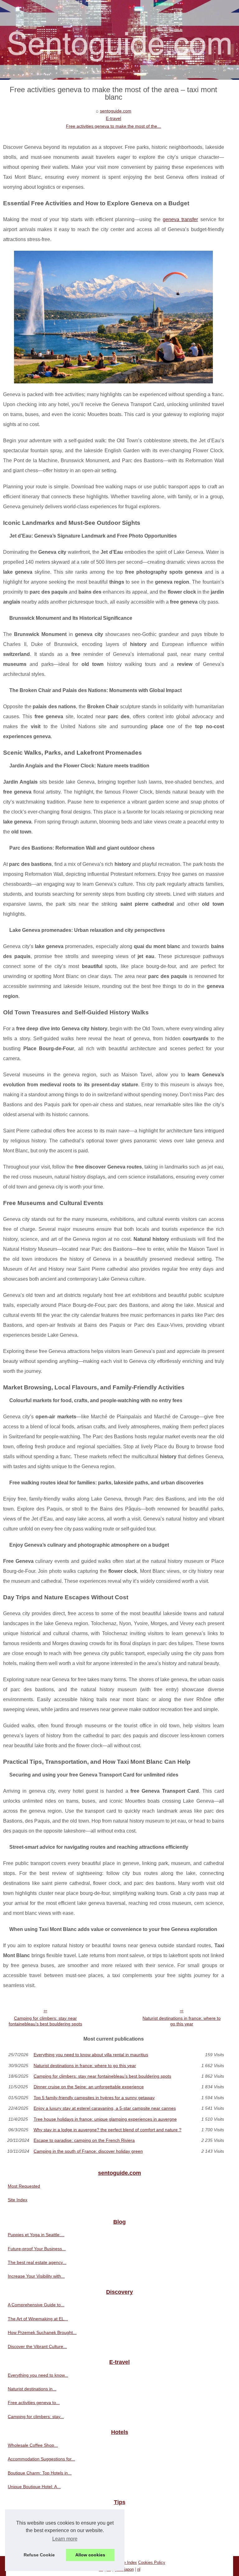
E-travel (113, 118)
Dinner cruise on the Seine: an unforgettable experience (89, 2087)
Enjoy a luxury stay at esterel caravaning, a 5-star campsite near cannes (105, 2108)
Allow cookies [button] (90, 2555)
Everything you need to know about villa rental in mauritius (91, 2055)
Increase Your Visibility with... (36, 2276)
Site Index (18, 2200)
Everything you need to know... (38, 2375)
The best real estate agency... (37, 2262)
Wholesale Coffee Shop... (33, 2445)
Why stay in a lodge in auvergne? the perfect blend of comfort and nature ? (108, 2130)
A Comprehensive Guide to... (36, 2305)
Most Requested (24, 2186)
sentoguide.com (116, 111)
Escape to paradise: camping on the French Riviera (84, 2140)
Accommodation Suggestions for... (41, 2459)
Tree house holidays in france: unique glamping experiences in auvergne (105, 2119)
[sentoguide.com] (119, 40)
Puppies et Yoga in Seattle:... (36, 2235)
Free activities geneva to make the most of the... (113, 126)
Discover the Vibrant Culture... (37, 2346)
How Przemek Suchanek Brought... (42, 2332)
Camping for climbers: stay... (36, 2417)
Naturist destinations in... (32, 2389)
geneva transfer (180, 219)
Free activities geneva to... (34, 2403)
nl (139, 2569)
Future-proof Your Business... (37, 2249)
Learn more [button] (65, 2539)
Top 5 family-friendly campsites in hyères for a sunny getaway (94, 2098)
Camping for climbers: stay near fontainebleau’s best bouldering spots (45, 2021)
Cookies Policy (152, 2562)
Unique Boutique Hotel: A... (34, 2487)
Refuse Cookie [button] (39, 2555)
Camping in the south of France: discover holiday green (88, 2151)
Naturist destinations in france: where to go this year (182, 2021)
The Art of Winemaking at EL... (38, 2319)
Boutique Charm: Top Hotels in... (40, 2473)
